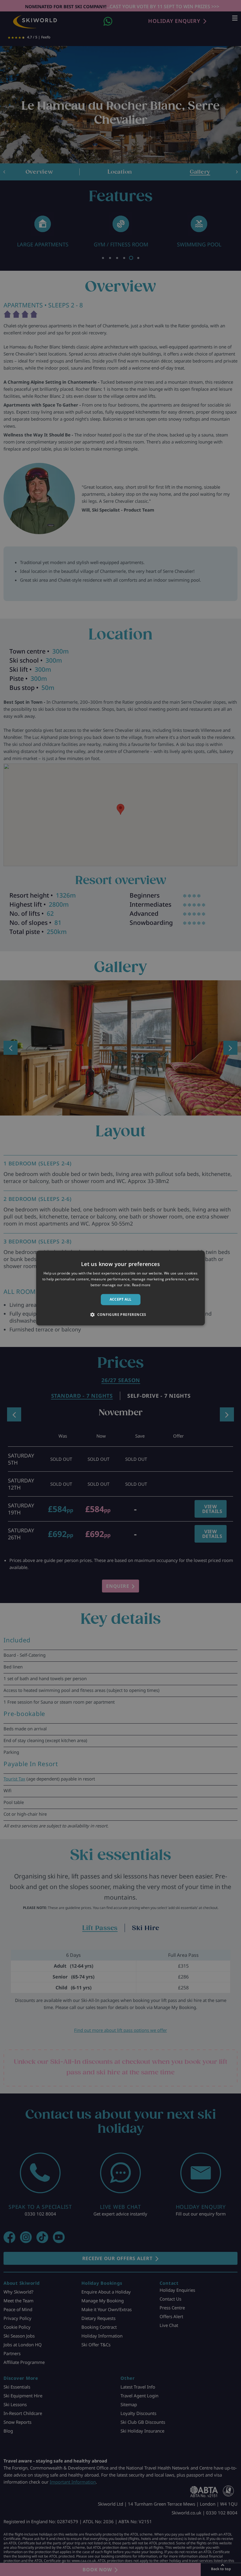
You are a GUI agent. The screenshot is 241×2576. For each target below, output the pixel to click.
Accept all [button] (121, 1299)
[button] (120, 1315)
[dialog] (120, 1288)
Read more (141, 1285)
